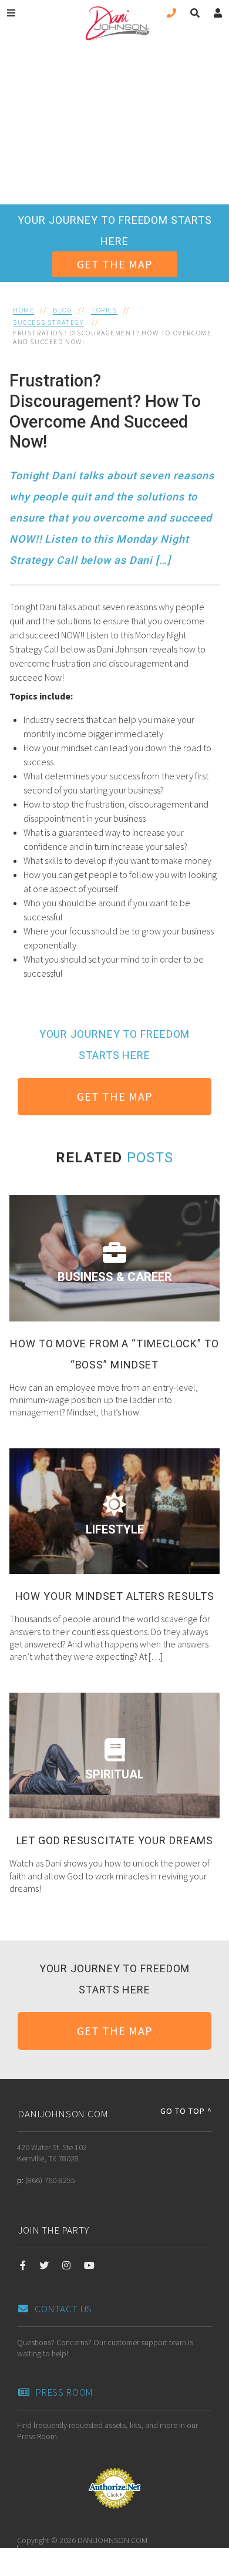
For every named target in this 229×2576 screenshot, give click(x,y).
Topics (104, 310)
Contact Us (63, 2309)
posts (150, 1158)
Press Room (65, 2392)
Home (23, 310)
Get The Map (115, 264)
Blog (63, 310)
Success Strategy (48, 322)
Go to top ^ (186, 2111)
